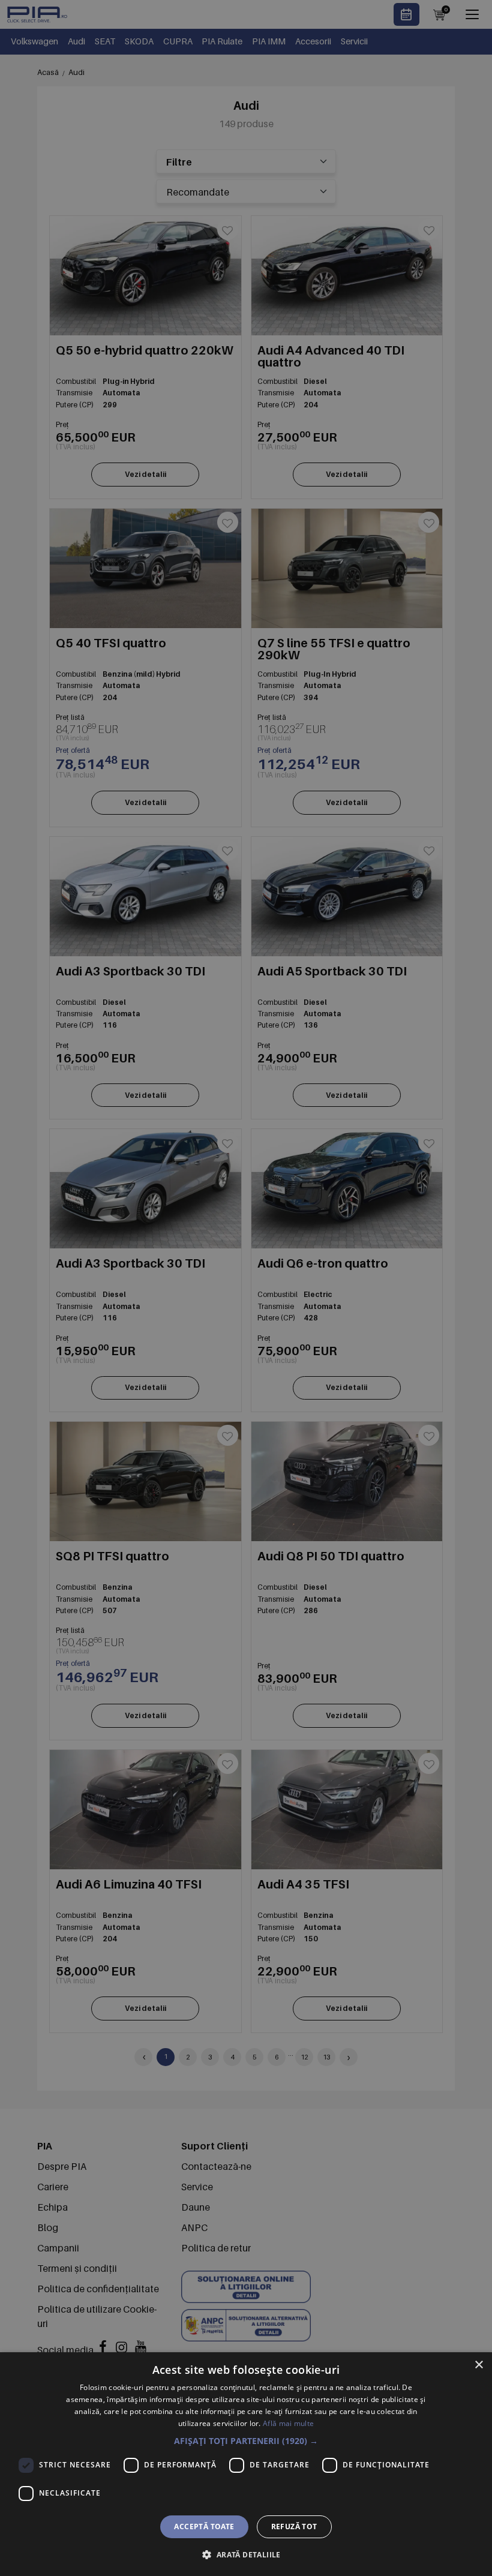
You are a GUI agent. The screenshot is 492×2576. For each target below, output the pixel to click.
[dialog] (246, 2464)
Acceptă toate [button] (204, 2527)
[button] (246, 2441)
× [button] (478, 2365)
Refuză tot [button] (294, 2527)
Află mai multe (288, 2423)
